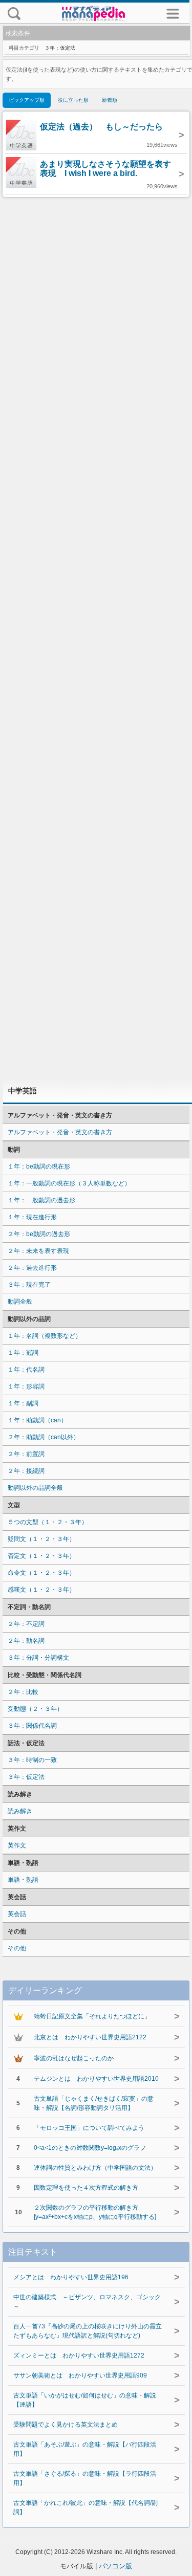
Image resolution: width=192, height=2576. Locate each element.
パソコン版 (115, 2566)
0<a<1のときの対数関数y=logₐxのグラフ (90, 2148)
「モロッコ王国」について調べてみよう (89, 2128)
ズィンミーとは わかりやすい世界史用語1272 (79, 2355)
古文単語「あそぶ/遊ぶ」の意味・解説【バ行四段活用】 (85, 2449)
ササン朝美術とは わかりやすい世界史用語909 (80, 2375)
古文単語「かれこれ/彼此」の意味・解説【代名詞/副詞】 (86, 2507)
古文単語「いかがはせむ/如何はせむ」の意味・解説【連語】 (85, 2400)
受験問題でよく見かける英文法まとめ (66, 2425)
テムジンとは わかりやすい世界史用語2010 (96, 2079)
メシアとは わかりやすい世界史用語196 (71, 2277)
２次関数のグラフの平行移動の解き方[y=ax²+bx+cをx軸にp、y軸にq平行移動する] (95, 2212)
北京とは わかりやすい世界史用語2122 (90, 2037)
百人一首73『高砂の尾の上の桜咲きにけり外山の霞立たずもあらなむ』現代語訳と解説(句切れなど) (88, 2331)
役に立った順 (73, 100)
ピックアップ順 (27, 100)
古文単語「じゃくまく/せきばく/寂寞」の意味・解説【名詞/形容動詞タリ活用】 (94, 2103)
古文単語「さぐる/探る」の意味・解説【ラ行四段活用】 (85, 2478)
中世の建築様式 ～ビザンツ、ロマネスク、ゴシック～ (87, 2302)
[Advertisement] (96, 638)
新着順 (110, 100)
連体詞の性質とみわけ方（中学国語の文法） (95, 2168)
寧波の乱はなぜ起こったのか (74, 2058)
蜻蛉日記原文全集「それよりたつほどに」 (92, 2016)
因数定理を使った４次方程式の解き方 (86, 2188)
